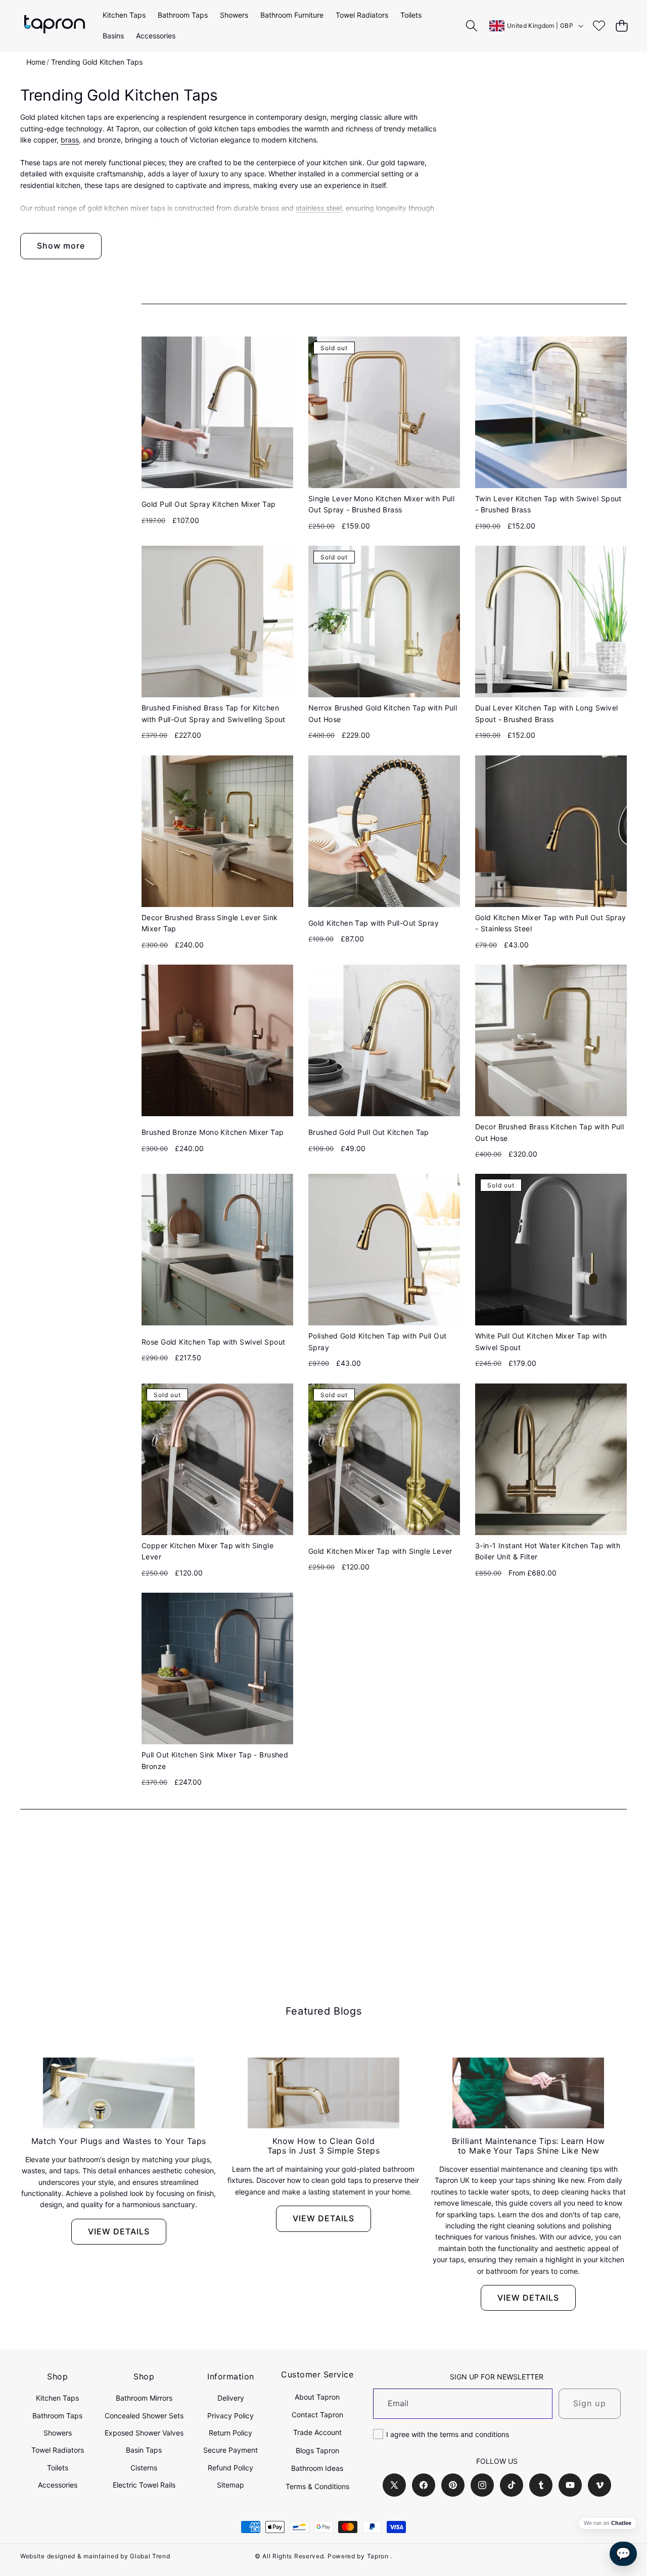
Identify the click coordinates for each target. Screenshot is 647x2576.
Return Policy (230, 2433)
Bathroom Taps (57, 2416)
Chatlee (621, 2523)
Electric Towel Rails (144, 2485)
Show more (61, 246)
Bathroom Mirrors (144, 2398)
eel (337, 208)
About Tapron (317, 2397)
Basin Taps (144, 2450)
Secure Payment (230, 2450)
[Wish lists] (599, 26)
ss (75, 140)
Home (36, 62)
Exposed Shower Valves (144, 2433)
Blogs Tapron (317, 2450)
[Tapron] (55, 26)
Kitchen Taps (57, 2398)
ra (68, 140)
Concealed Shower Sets (144, 2416)
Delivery (231, 2398)
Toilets (58, 2468)
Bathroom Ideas (317, 2468)
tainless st (316, 208)
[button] (621, 26)
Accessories (58, 2485)
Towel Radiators (58, 2450)
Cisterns (144, 2468)
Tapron (378, 2556)
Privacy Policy (230, 2416)
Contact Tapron (317, 2415)
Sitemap (230, 2485)
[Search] (472, 26)
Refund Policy (230, 2468)
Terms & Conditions (317, 2486)
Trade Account (317, 2432)
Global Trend (150, 2556)
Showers (58, 2433)
